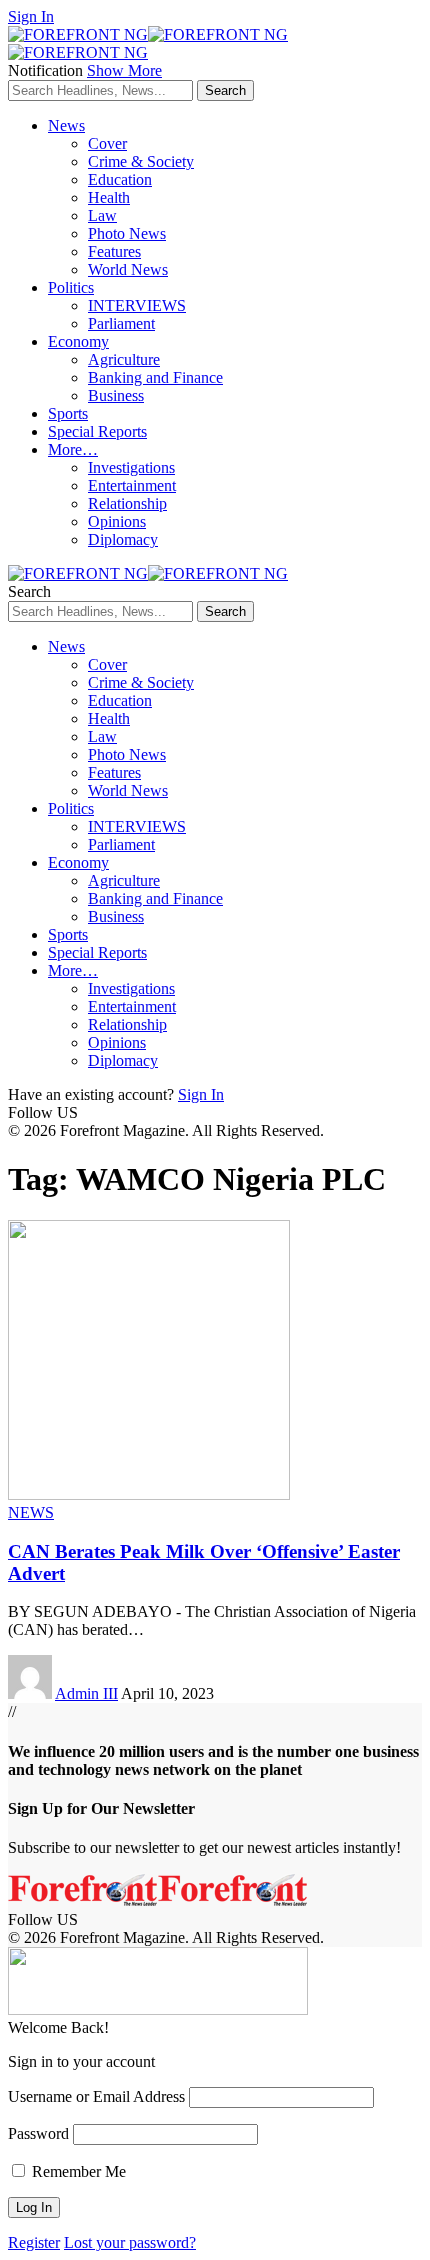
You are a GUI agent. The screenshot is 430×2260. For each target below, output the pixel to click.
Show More (124, 70)
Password (38, 2133)
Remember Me (77, 2171)
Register (34, 2242)
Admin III (86, 1693)
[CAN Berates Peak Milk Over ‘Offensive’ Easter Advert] (149, 1494)
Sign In (201, 1094)
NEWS (31, 1512)
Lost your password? (130, 2242)
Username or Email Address (96, 2096)
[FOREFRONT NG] (148, 573)
